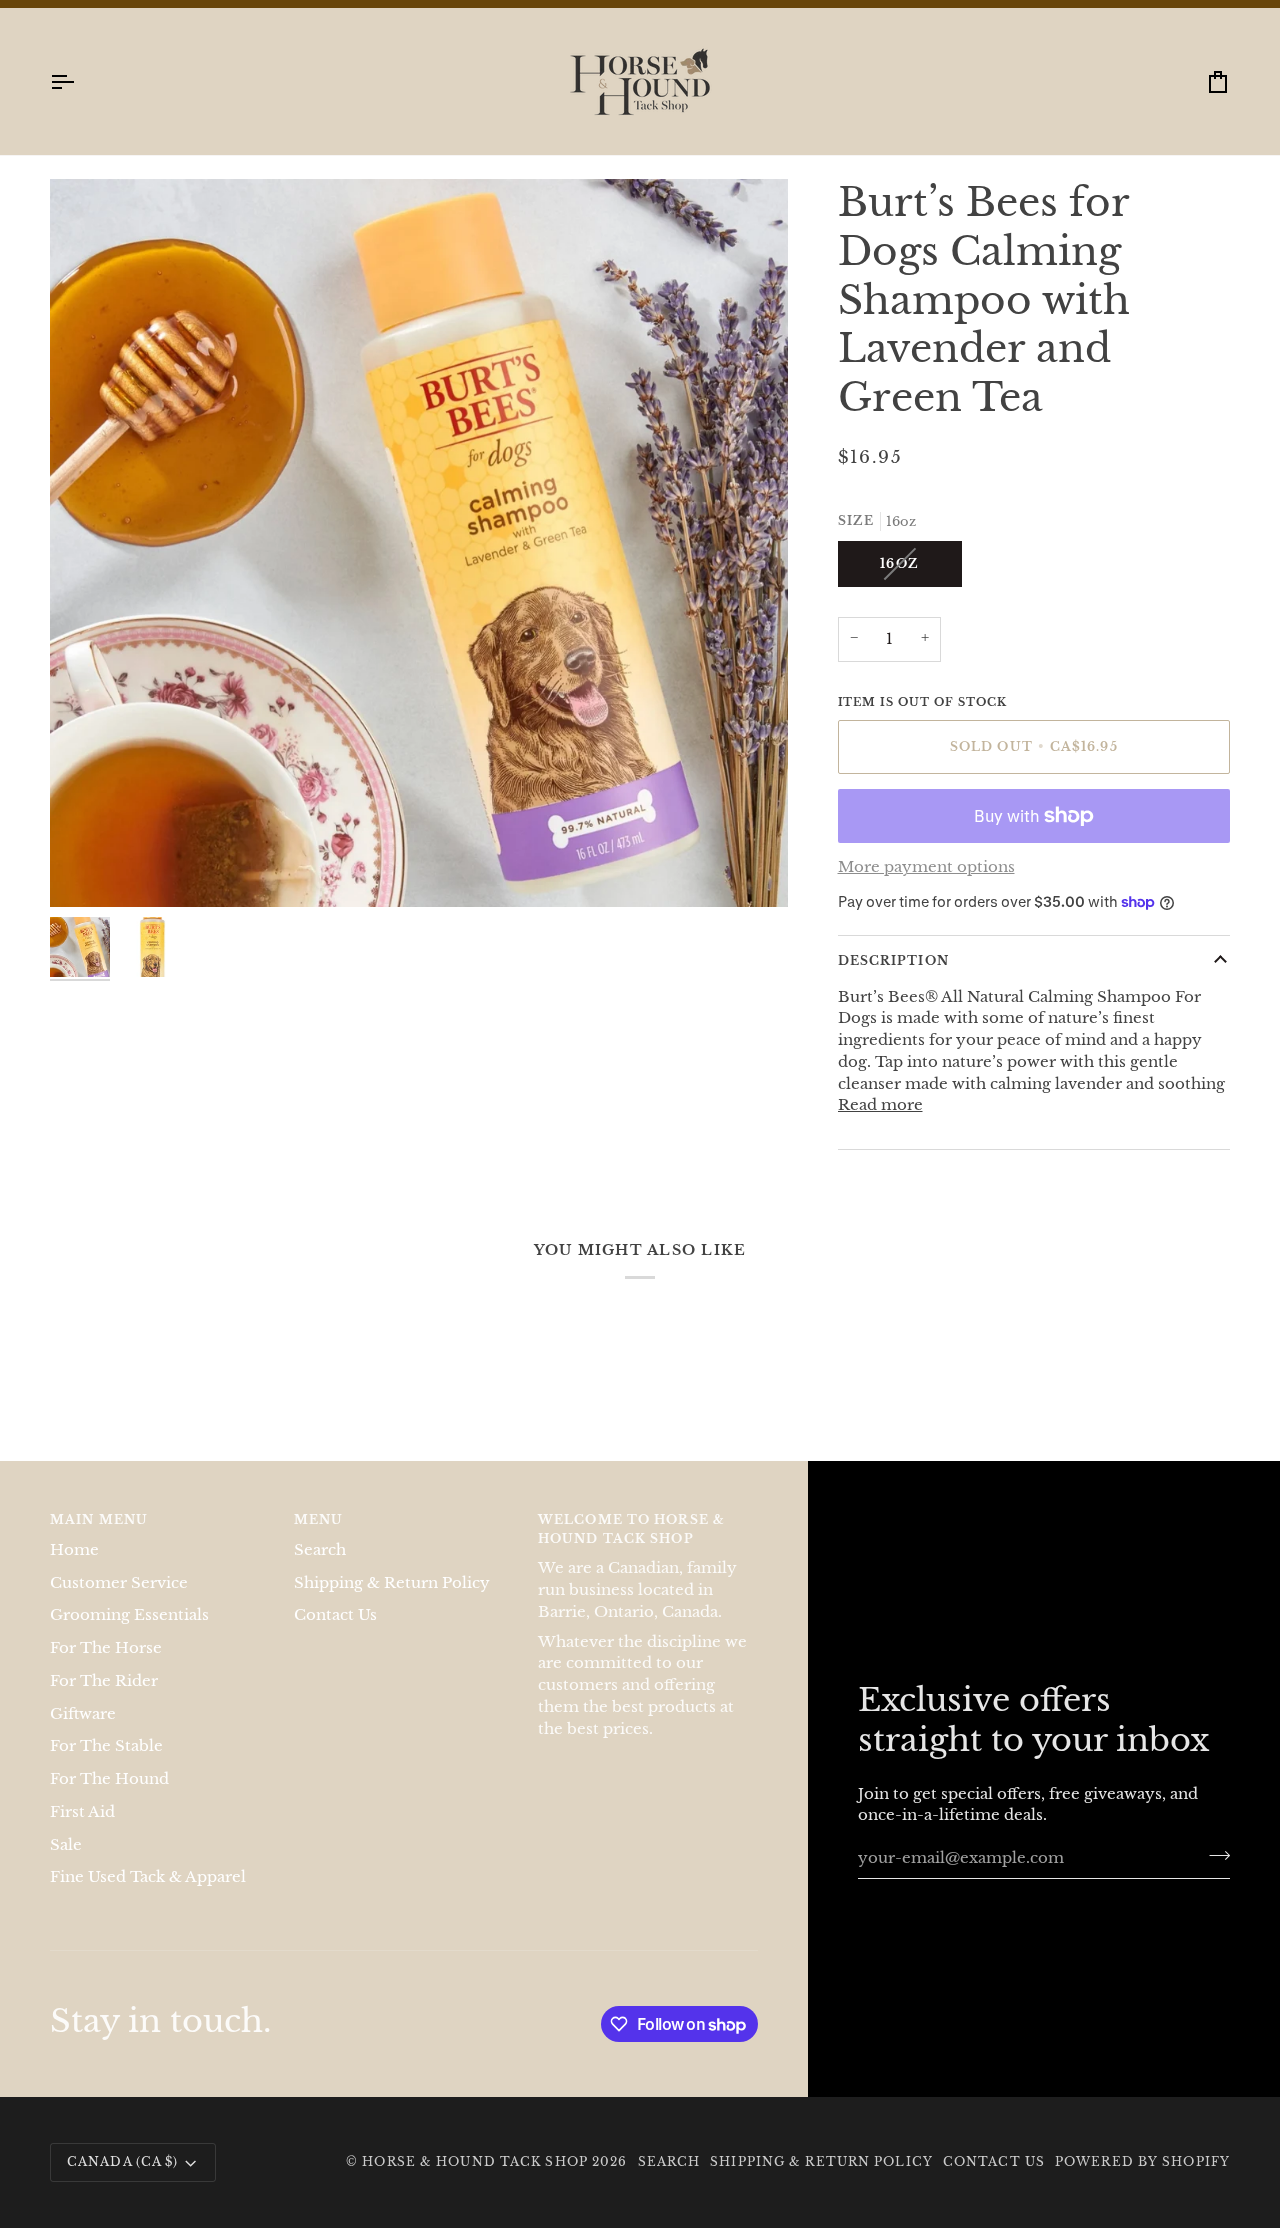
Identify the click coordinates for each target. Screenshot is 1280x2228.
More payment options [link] (926, 888)
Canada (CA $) (122, 2182)
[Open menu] (80, 102)
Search (320, 1570)
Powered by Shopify (1142, 2182)
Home (74, 1570)
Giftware (83, 1734)
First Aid (82, 1832)
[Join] (1213, 1876)
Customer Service (119, 1603)
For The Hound (109, 1800)
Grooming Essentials (129, 1636)
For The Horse (106, 1669)
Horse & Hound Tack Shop (477, 2182)
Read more (880, 1126)
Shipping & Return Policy (392, 1603)
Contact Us (335, 1636)
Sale (66, 1865)
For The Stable (106, 1767)
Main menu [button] (99, 1540)
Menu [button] (318, 1540)
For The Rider (104, 1701)
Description (893, 981)
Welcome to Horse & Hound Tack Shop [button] (631, 1550)
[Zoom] (87, 890)
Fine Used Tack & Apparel (148, 1898)
